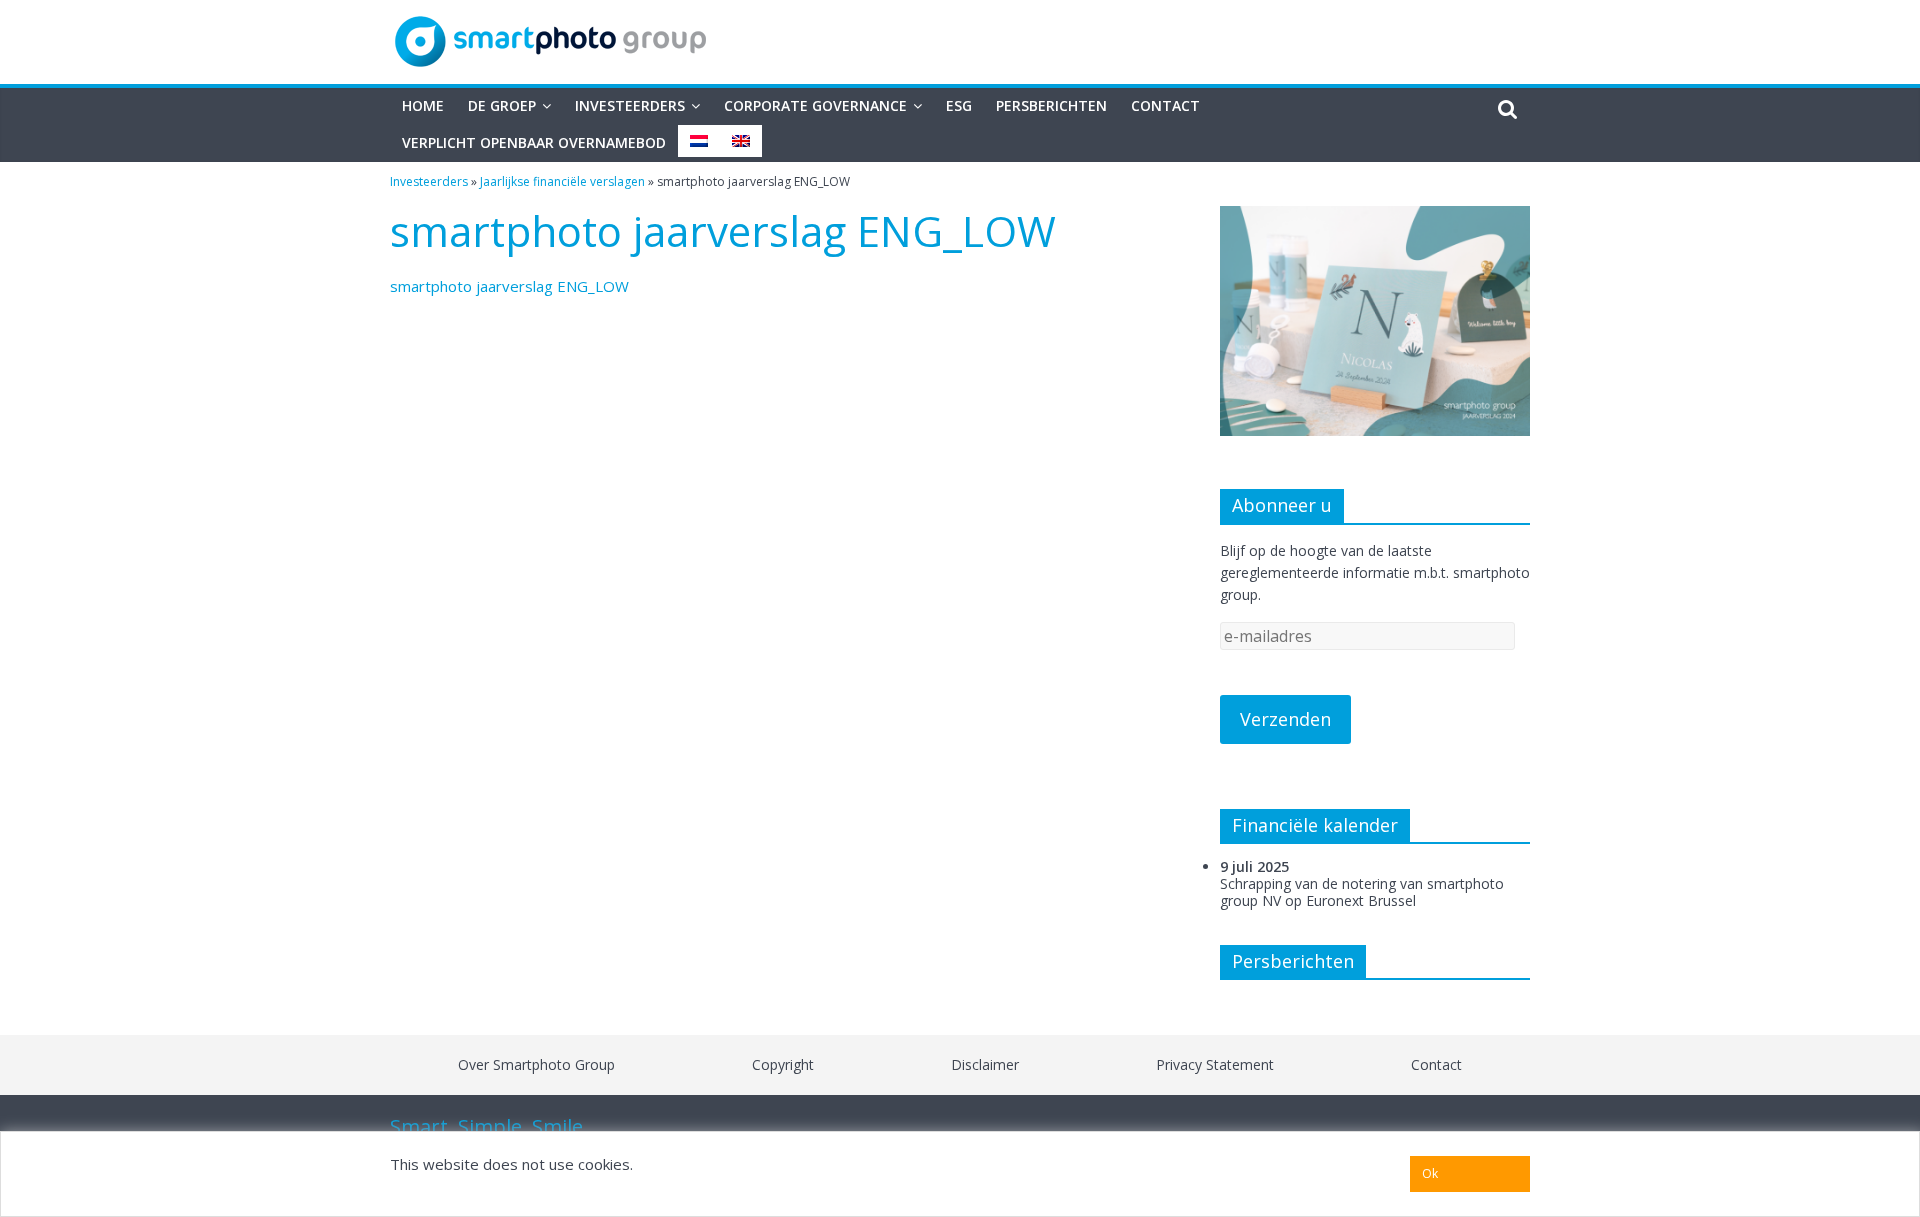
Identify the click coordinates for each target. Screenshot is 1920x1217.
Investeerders (630, 105)
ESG (959, 105)
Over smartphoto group (536, 1064)
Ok (1430, 1173)
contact (1436, 1064)
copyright (783, 1064)
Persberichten (1051, 105)
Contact (1165, 105)
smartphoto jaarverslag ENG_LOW (509, 286)
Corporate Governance (815, 105)
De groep (502, 105)
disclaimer (985, 1064)
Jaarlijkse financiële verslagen (562, 181)
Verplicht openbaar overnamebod (534, 142)
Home (423, 105)
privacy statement (1215, 1064)
